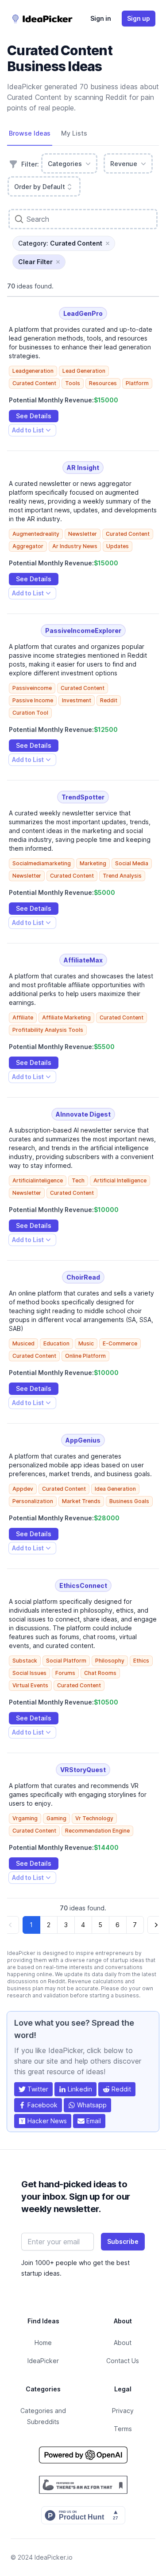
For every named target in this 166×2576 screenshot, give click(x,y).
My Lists (74, 133)
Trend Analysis (122, 876)
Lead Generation (84, 371)
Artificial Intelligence (120, 1180)
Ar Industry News (75, 546)
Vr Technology (94, 1818)
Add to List (28, 431)
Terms (123, 2429)
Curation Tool (30, 713)
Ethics (141, 1661)
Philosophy (110, 1661)
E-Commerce (120, 1343)
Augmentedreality (36, 534)
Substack (25, 1661)
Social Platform (66, 1661)
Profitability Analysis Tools (48, 1030)
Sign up (139, 18)
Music (86, 1343)
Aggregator (28, 546)
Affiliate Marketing (66, 1017)
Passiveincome (32, 688)
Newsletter (83, 534)
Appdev (23, 1489)
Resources (103, 383)
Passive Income (33, 700)
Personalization (33, 1501)
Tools (73, 383)
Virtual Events (30, 1685)
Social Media (132, 863)
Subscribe (123, 2241)
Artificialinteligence (38, 1180)
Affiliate (23, 1017)
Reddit (109, 700)
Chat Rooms (100, 1673)
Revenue (124, 164)
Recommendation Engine (97, 1831)
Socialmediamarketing (42, 863)
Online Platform (85, 1356)
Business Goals (129, 1501)
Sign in (101, 18)
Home (43, 2343)
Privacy (123, 2411)
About (123, 2343)
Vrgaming (25, 1818)
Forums (65, 1673)
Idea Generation (115, 1489)
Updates (118, 546)
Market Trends (81, 1501)
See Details (34, 416)
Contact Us (123, 2361)
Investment (77, 700)
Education (56, 1343)
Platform (137, 383)
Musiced (23, 1343)
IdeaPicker (43, 2361)
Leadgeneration (33, 371)
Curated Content (34, 383)
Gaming (56, 1818)
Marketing (93, 863)
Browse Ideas (30, 133)
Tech (78, 1180)
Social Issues (29, 1673)
